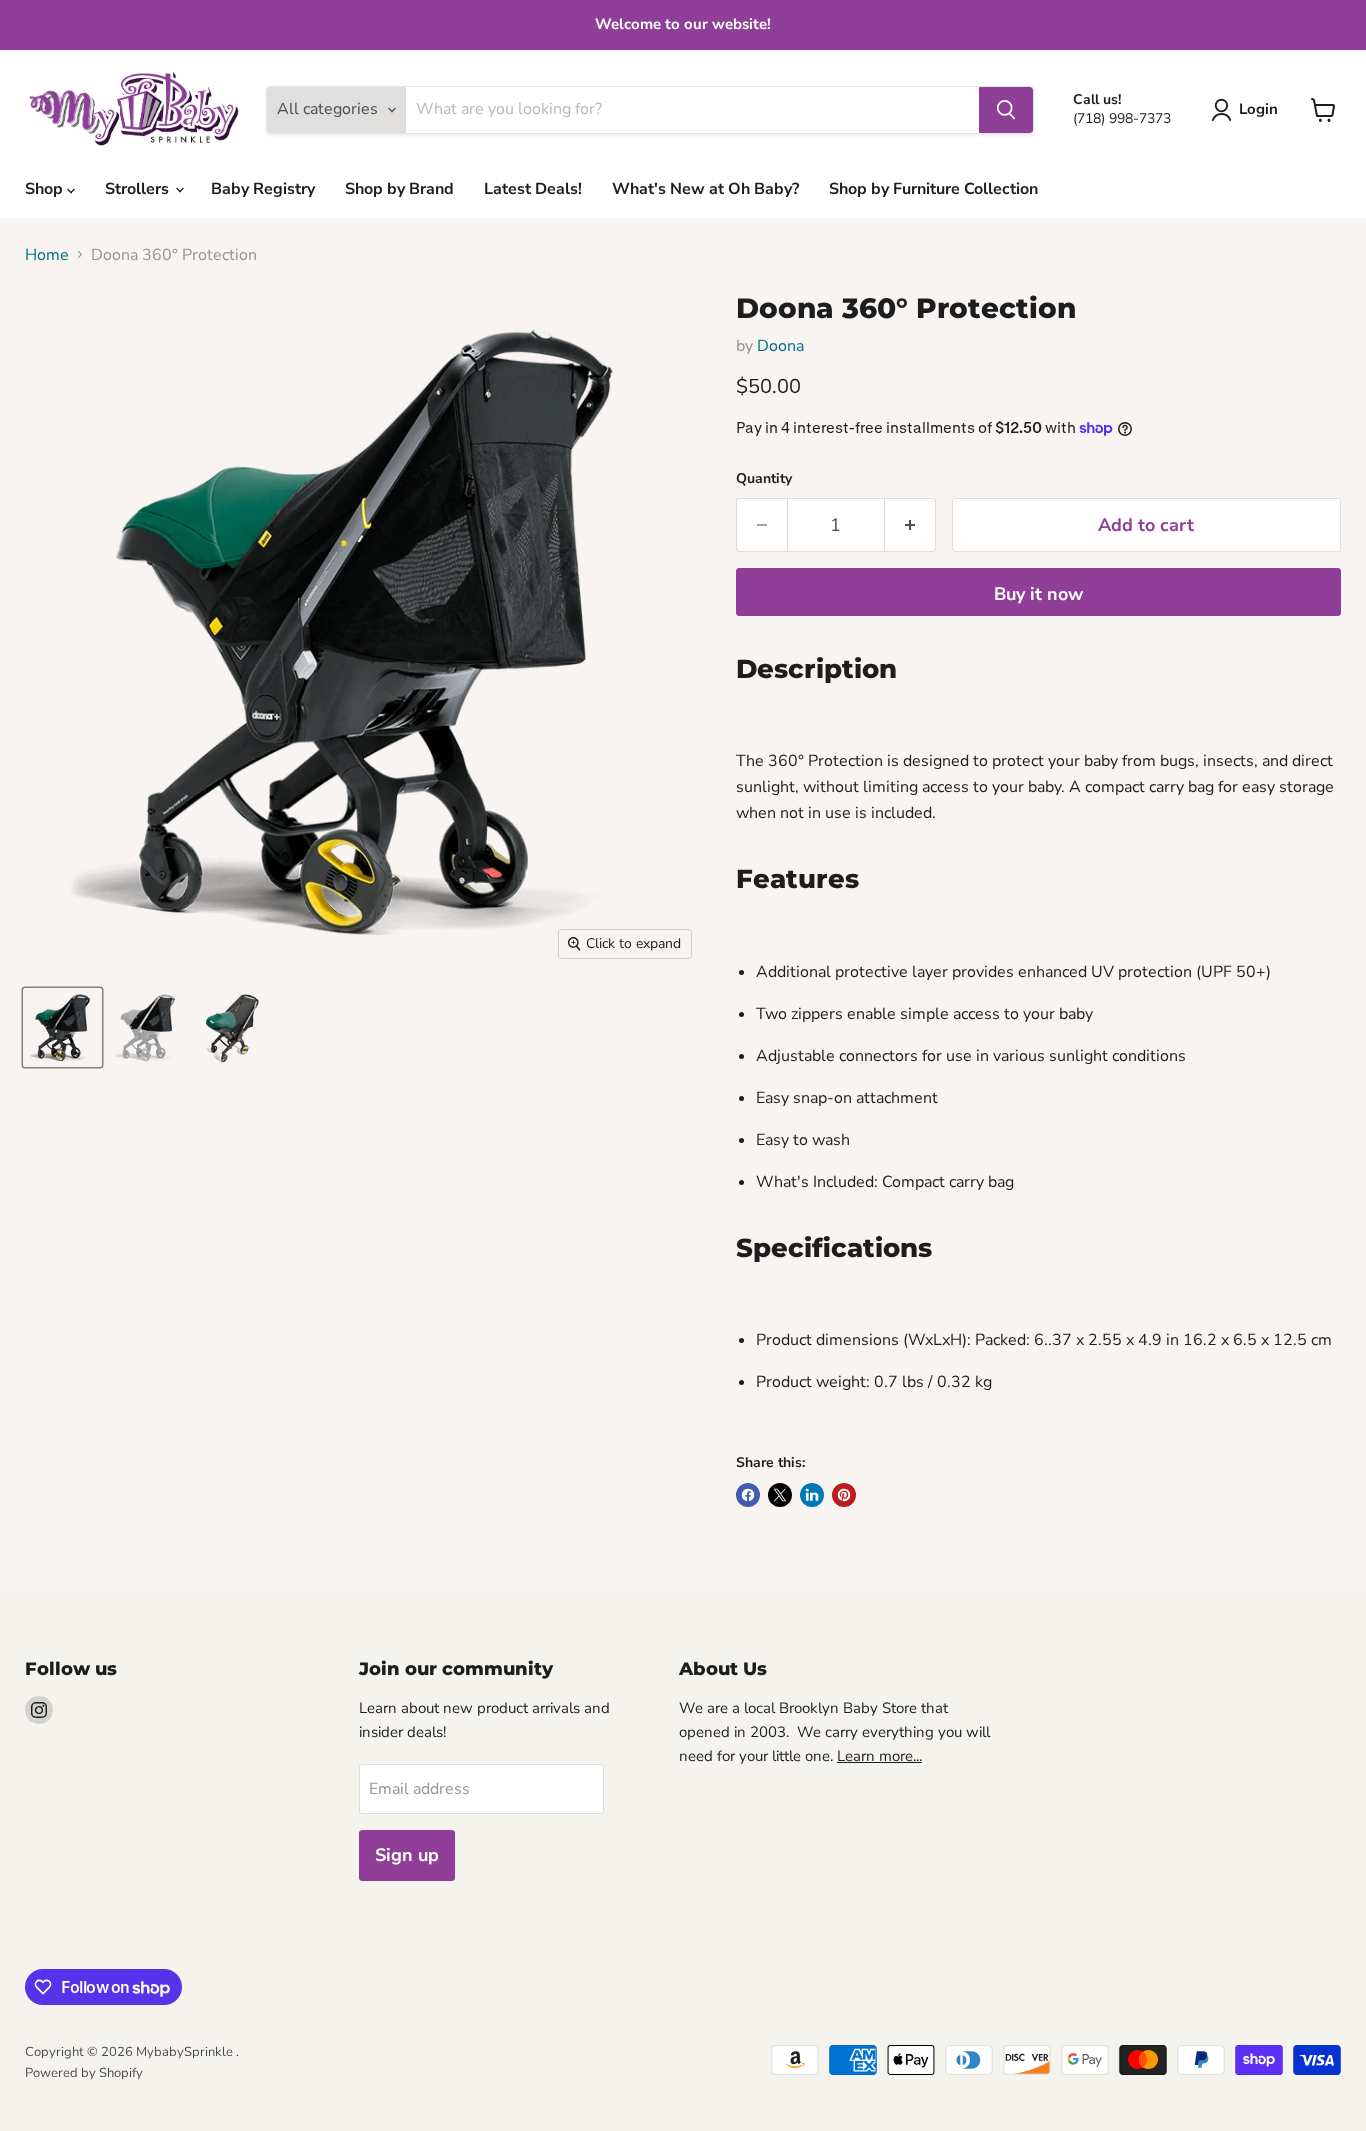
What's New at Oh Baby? (705, 189)
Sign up (407, 1855)
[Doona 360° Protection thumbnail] (62, 1027)
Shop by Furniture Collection (933, 189)
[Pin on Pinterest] (844, 1495)
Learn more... (879, 1756)
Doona (780, 346)
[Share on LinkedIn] (812, 1495)
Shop (46, 189)
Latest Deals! (533, 189)
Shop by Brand (399, 189)
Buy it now (1038, 594)
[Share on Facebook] (748, 1495)
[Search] (1006, 110)
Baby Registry (263, 189)
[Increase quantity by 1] (910, 525)
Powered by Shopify (84, 2073)
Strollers (139, 189)
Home (47, 255)
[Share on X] (780, 1495)
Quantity (764, 479)
